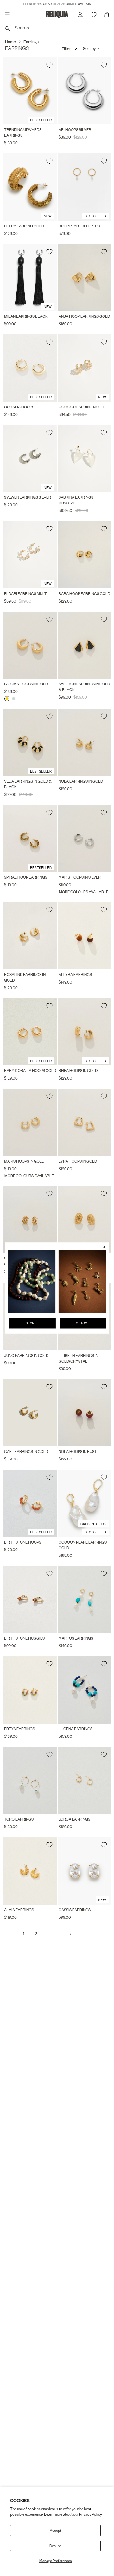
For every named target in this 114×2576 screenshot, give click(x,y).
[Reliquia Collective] (57, 14)
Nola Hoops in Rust (78, 1451)
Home (10, 42)
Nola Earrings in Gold (81, 781)
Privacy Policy (91, 2514)
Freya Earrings (19, 1729)
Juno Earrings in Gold (26, 1355)
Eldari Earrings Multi (26, 594)
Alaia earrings (19, 1910)
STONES (32, 1323)
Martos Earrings (76, 1638)
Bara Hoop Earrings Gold (84, 594)
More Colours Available (84, 892)
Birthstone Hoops (23, 1542)
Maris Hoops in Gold (24, 1161)
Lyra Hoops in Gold (78, 1161)
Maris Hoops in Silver (80, 877)
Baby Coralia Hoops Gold (30, 1071)
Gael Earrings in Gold (26, 1451)
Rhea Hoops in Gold (78, 1071)
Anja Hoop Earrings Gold (84, 316)
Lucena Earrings (76, 1729)
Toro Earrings (19, 1819)
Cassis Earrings (75, 1910)
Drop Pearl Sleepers (79, 226)
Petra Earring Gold (24, 226)
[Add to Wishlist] (49, 65)
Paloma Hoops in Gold (26, 684)
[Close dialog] (104, 1247)
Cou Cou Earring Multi (81, 407)
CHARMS (83, 1323)
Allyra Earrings (75, 975)
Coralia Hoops (19, 407)
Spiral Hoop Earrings (26, 877)
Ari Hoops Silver (75, 130)
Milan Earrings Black (26, 316)
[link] (32, 1282)
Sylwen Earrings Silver (28, 497)
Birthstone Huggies (24, 1638)
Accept (56, 2530)
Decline (55, 2546)
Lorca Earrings (74, 1819)
